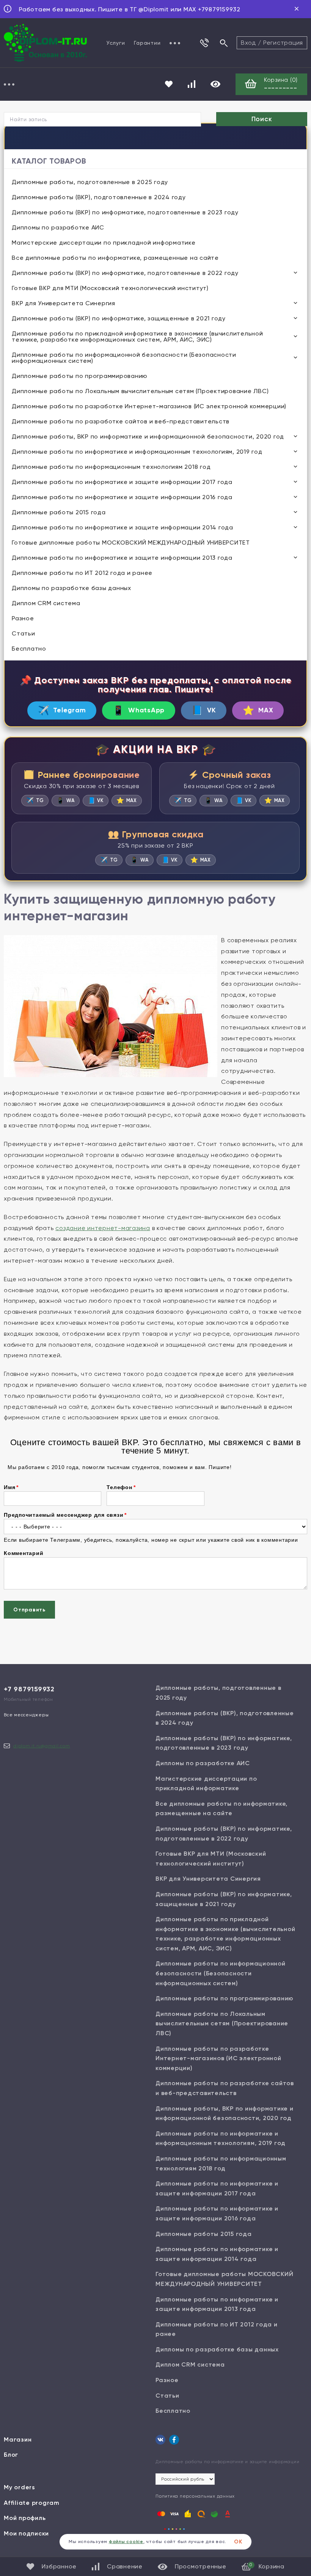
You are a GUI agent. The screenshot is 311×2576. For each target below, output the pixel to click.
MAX (258, 710)
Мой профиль (25, 2518)
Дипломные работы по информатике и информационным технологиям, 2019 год (137, 452)
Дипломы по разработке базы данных (71, 588)
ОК (238, 2542)
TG (35, 800)
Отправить (29, 1610)
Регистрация (283, 43)
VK (204, 710)
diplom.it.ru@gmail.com (42, 1746)
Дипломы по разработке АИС (58, 227)
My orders (20, 2487)
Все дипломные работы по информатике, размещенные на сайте (115, 258)
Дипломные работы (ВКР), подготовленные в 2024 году (99, 197)
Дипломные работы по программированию (80, 376)
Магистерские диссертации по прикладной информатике (104, 243)
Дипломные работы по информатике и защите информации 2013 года (122, 558)
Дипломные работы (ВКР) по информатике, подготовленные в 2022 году (125, 273)
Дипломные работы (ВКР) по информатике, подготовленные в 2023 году (125, 212)
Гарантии (147, 43)
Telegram (62, 710)
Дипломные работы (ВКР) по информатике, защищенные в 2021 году (119, 318)
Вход (248, 43)
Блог (11, 2455)
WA (65, 800)
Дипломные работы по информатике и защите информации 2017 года (122, 482)
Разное (23, 618)
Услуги (116, 43)
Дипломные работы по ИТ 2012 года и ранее (82, 573)
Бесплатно (29, 649)
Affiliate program (32, 2503)
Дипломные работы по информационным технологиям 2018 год (111, 467)
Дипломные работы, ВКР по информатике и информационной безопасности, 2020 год (148, 436)
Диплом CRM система (46, 603)
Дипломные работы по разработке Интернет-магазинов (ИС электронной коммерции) (149, 406)
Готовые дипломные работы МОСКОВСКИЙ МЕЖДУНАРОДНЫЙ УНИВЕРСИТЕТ (131, 543)
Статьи (24, 633)
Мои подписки (26, 2533)
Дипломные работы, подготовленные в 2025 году (90, 182)
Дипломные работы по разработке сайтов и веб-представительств (121, 421)
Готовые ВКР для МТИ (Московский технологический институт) (110, 288)
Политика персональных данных (195, 2496)
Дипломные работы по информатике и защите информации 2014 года (123, 527)
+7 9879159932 (29, 1689)
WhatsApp (139, 710)
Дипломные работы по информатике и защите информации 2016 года (122, 497)
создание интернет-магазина (103, 1228)
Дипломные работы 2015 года (59, 512)
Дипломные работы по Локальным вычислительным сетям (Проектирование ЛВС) (140, 391)
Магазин (18, 2439)
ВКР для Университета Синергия (64, 303)
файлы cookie (126, 2542)
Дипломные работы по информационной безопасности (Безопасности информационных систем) (124, 358)
